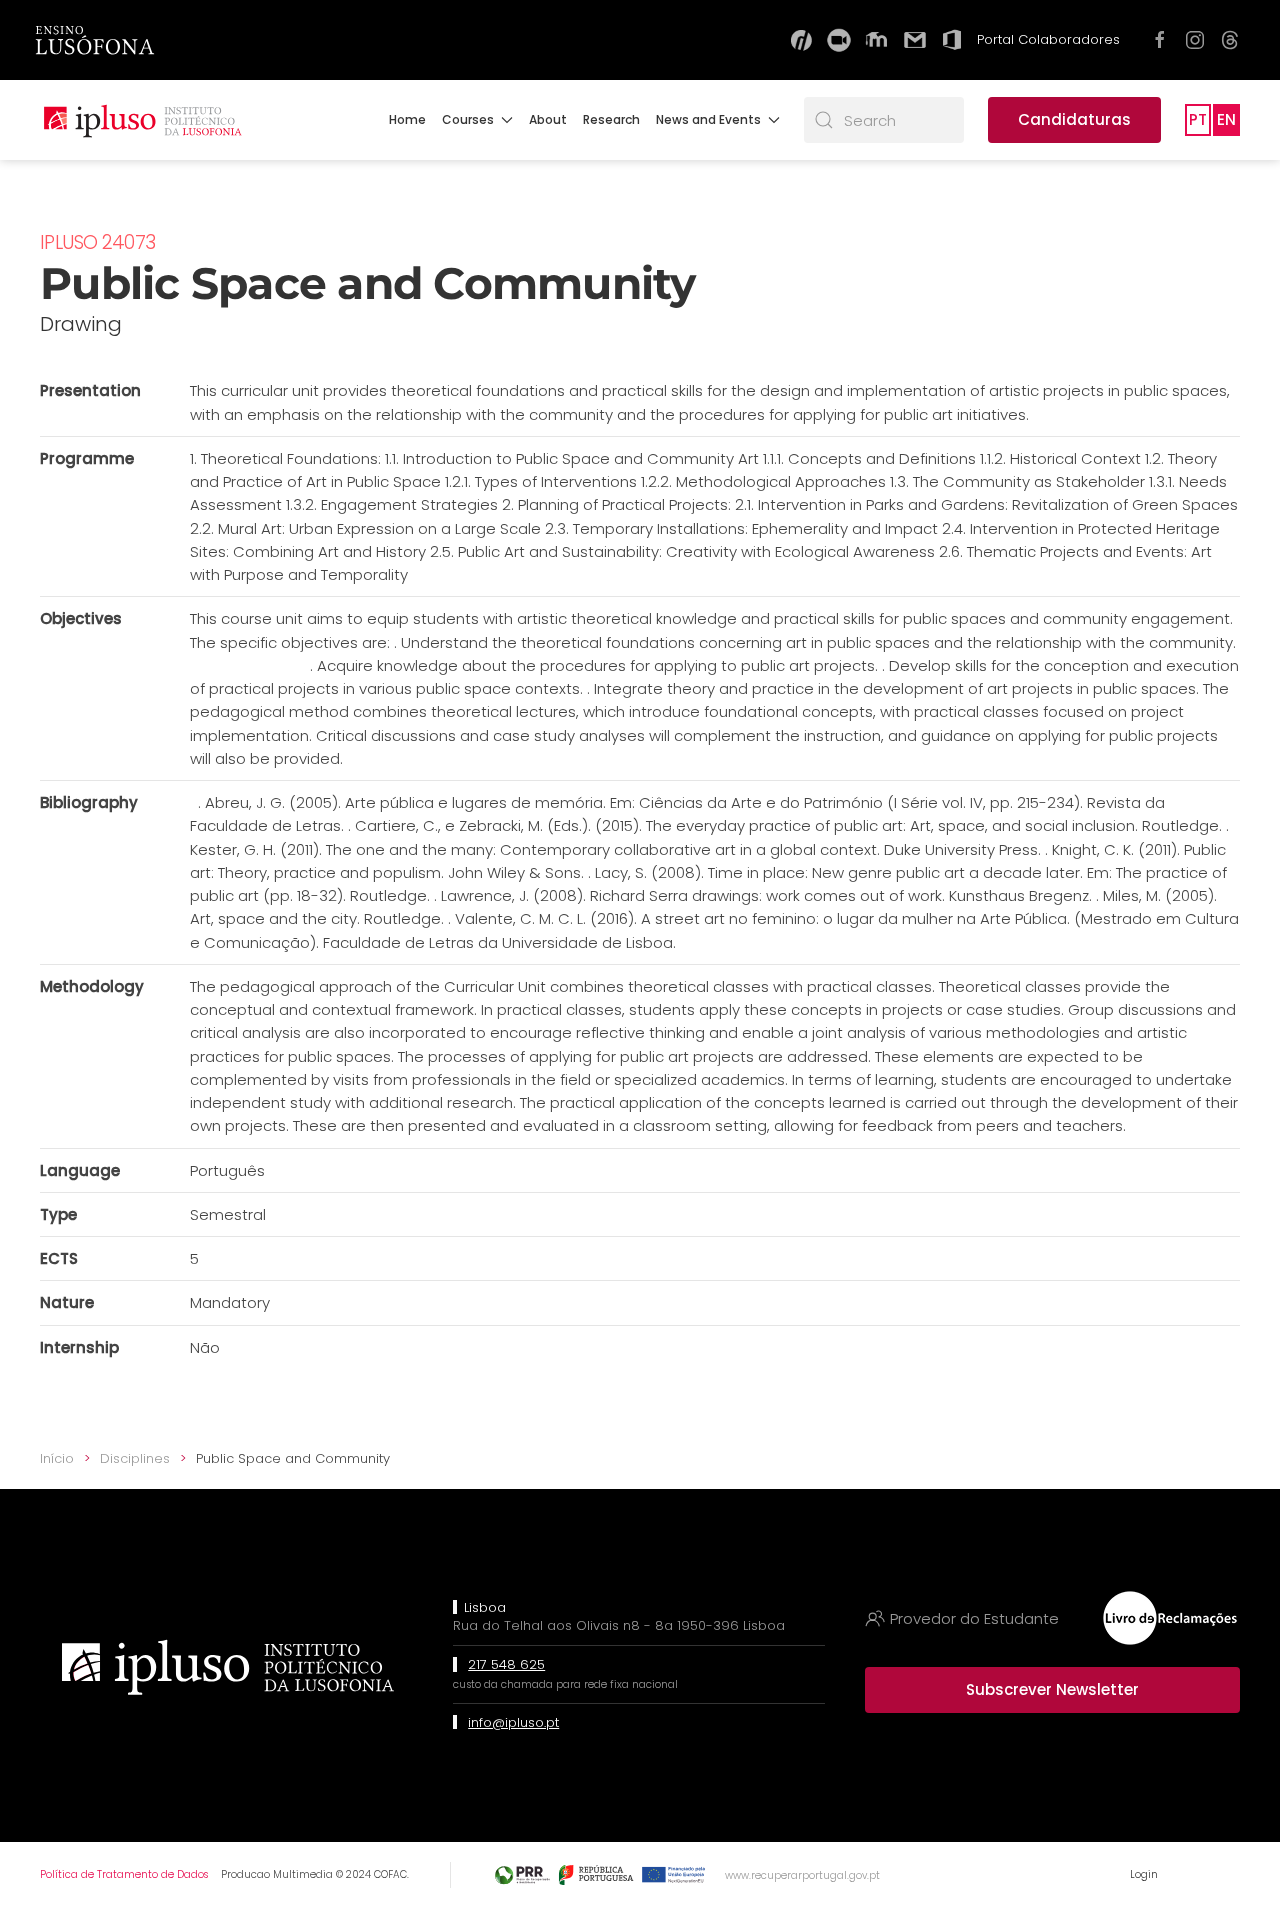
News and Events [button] (708, 119)
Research (611, 119)
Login (1144, 1874)
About (548, 119)
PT (1198, 119)
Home (407, 119)
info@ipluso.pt (513, 1722)
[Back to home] (142, 120)
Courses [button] (468, 119)
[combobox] (884, 120)
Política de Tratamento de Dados (124, 1874)
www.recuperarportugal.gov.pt (802, 1875)
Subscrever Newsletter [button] (1052, 1689)
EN (1226, 119)
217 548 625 (506, 1664)
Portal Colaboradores (1048, 39)
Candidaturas (1074, 119)
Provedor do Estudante (974, 1618)
